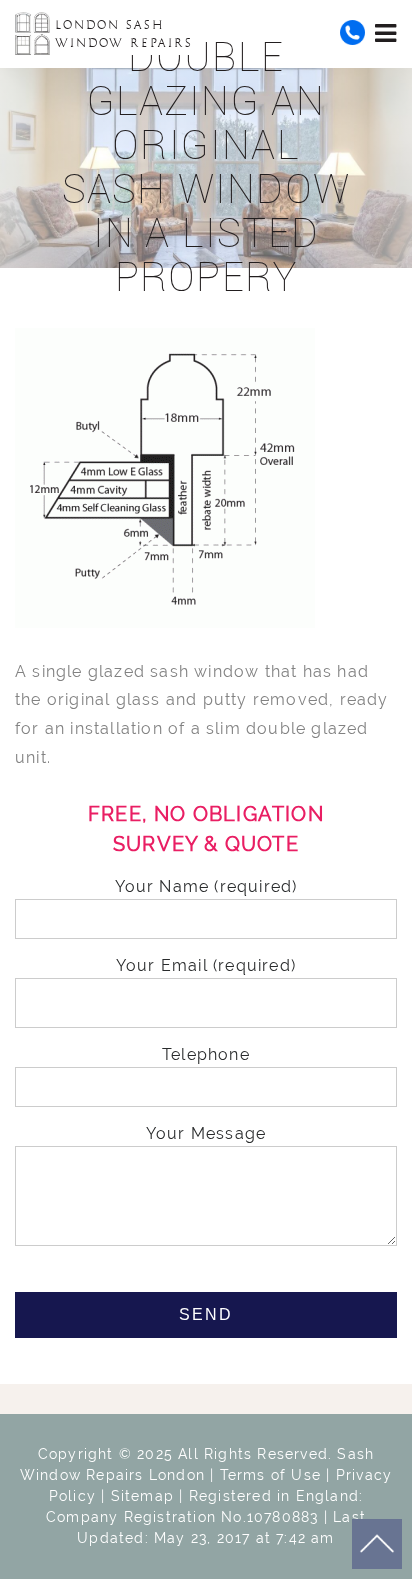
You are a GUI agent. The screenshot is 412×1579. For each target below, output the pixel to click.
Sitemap (142, 1496)
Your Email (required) (206, 965)
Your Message (206, 1133)
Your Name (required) (206, 886)
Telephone (206, 1054)
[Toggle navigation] (386, 33)
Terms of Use (270, 1475)
